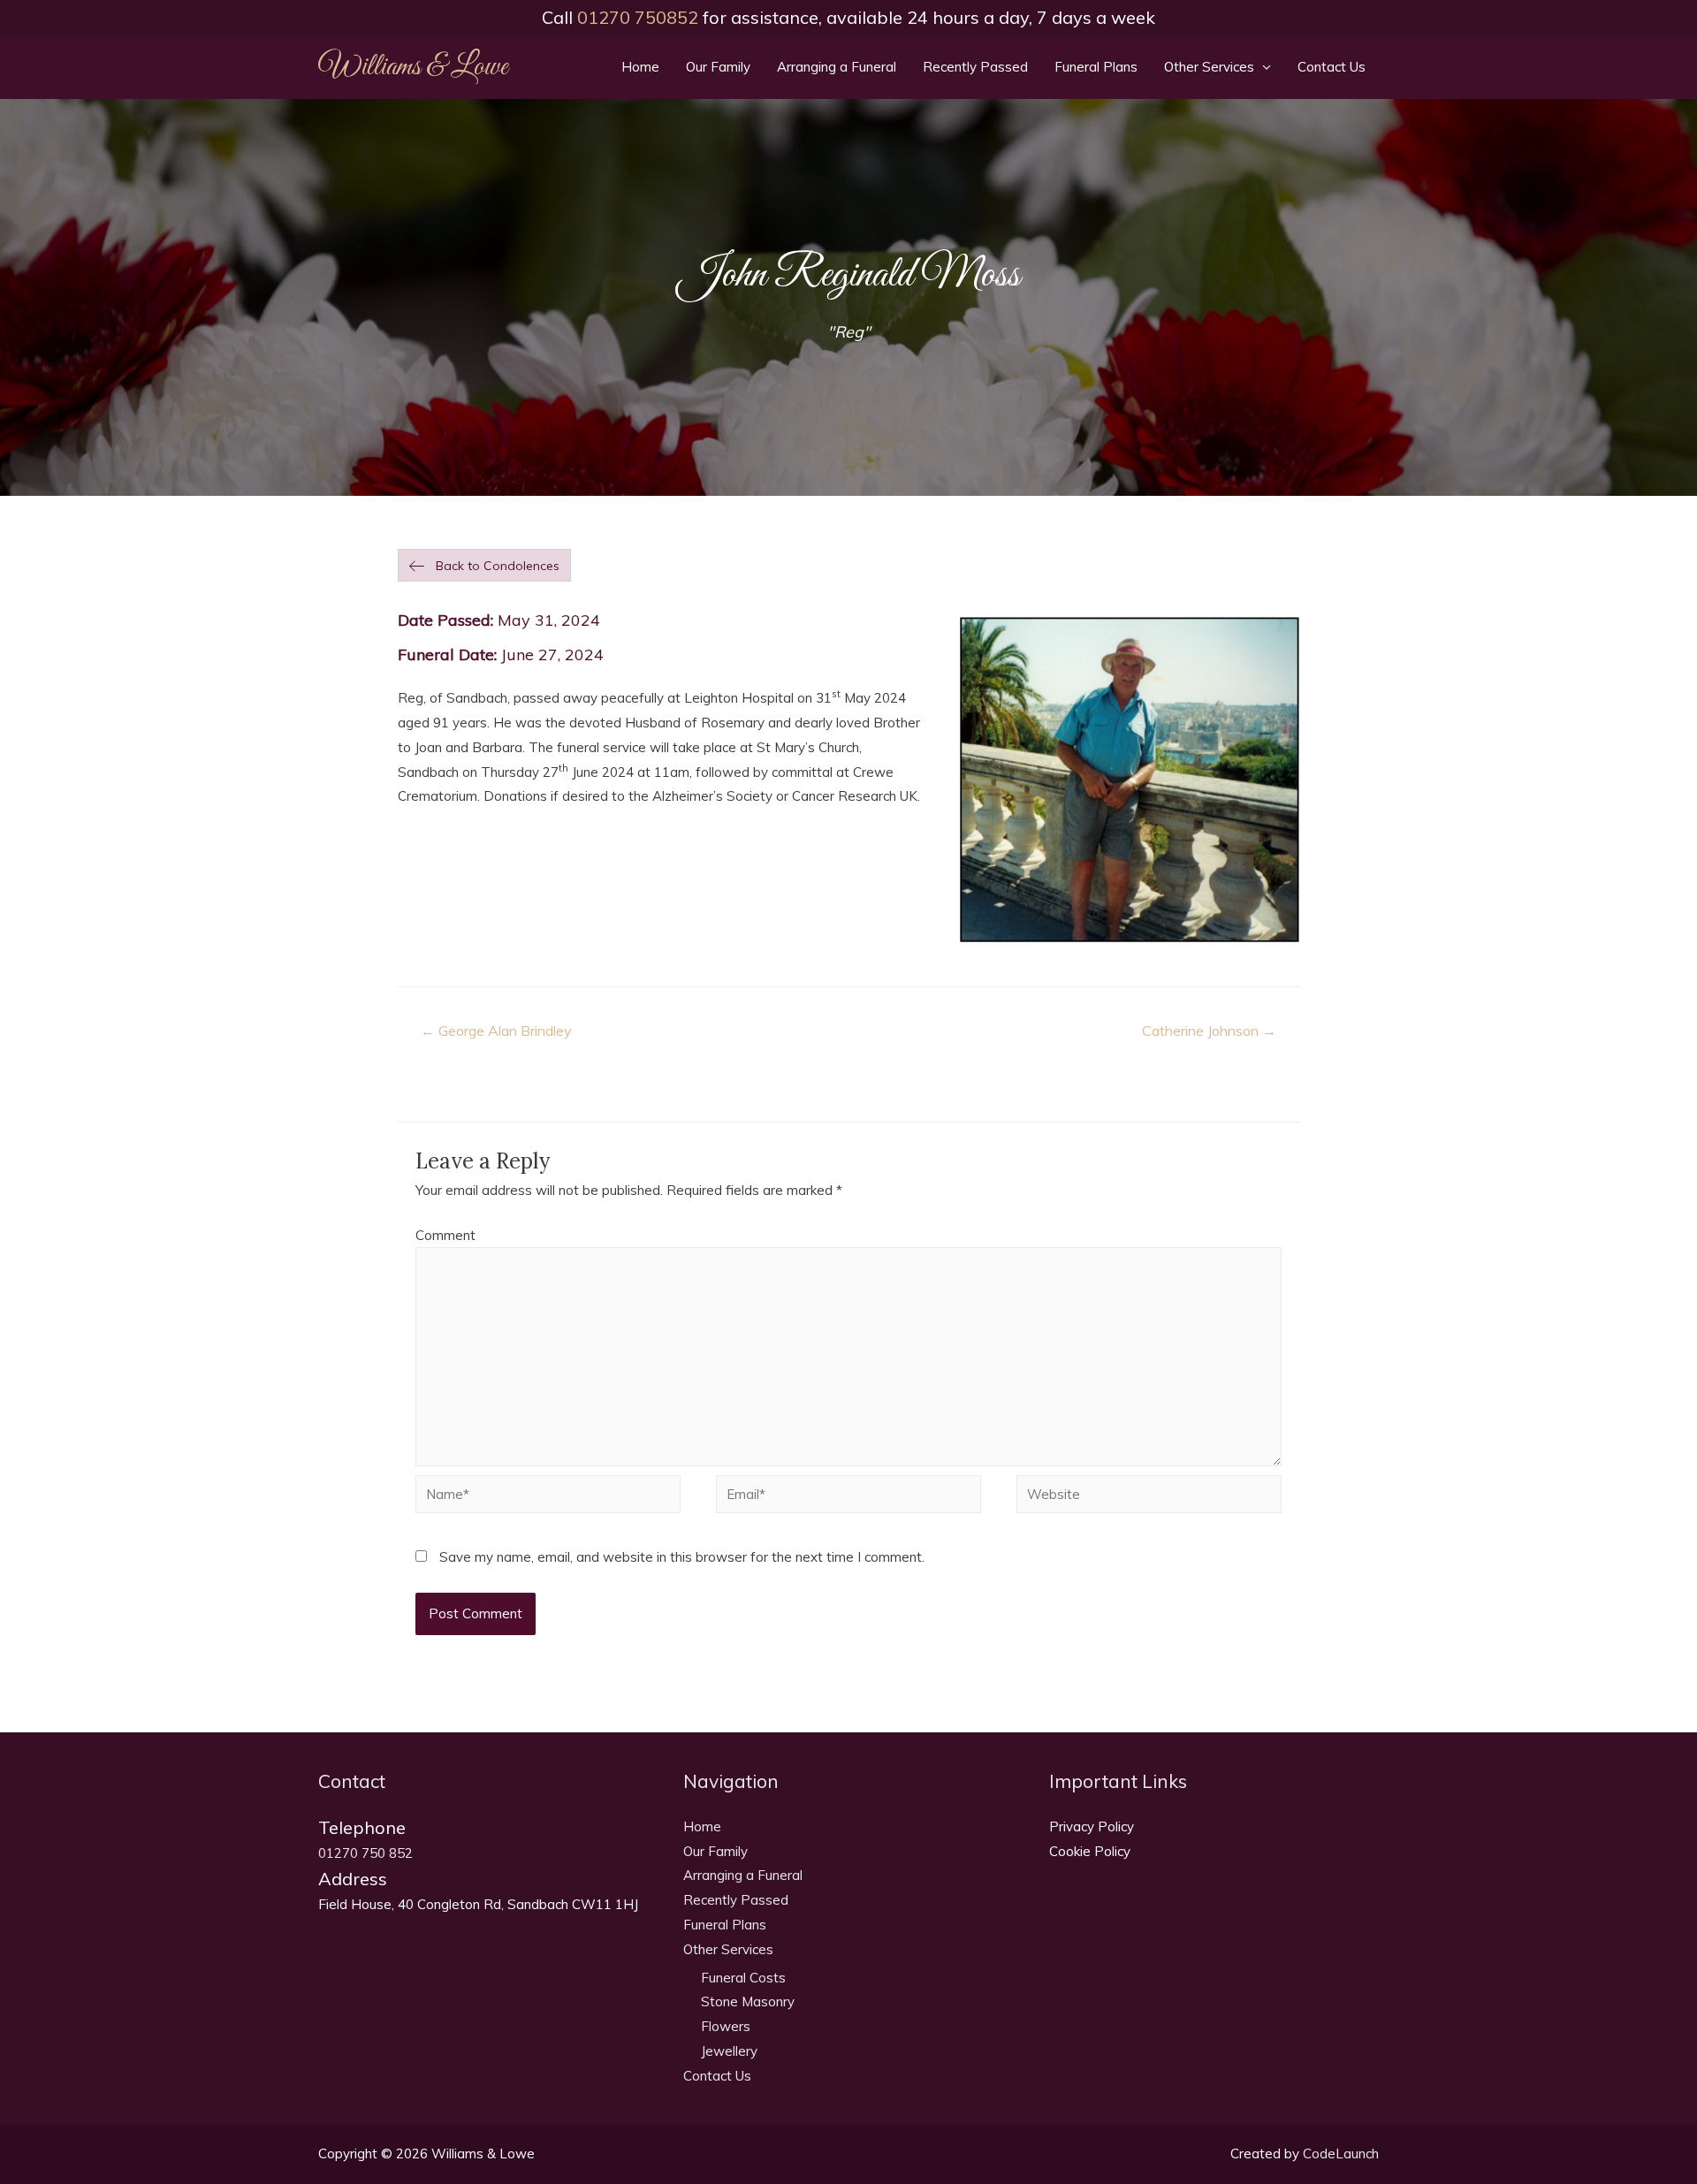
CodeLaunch (1341, 2154)
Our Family (718, 67)
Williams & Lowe (413, 67)
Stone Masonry (748, 2001)
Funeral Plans (1096, 67)
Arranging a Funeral (837, 67)
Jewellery (729, 2051)
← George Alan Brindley (496, 1031)
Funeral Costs (743, 1978)
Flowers (726, 2026)
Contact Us (1332, 67)
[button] (484, 566)
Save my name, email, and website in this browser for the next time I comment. (682, 1557)
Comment (445, 1235)
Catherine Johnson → (1209, 1031)
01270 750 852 (365, 1853)
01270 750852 (638, 17)
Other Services (1209, 67)
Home (640, 67)
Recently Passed (975, 67)
